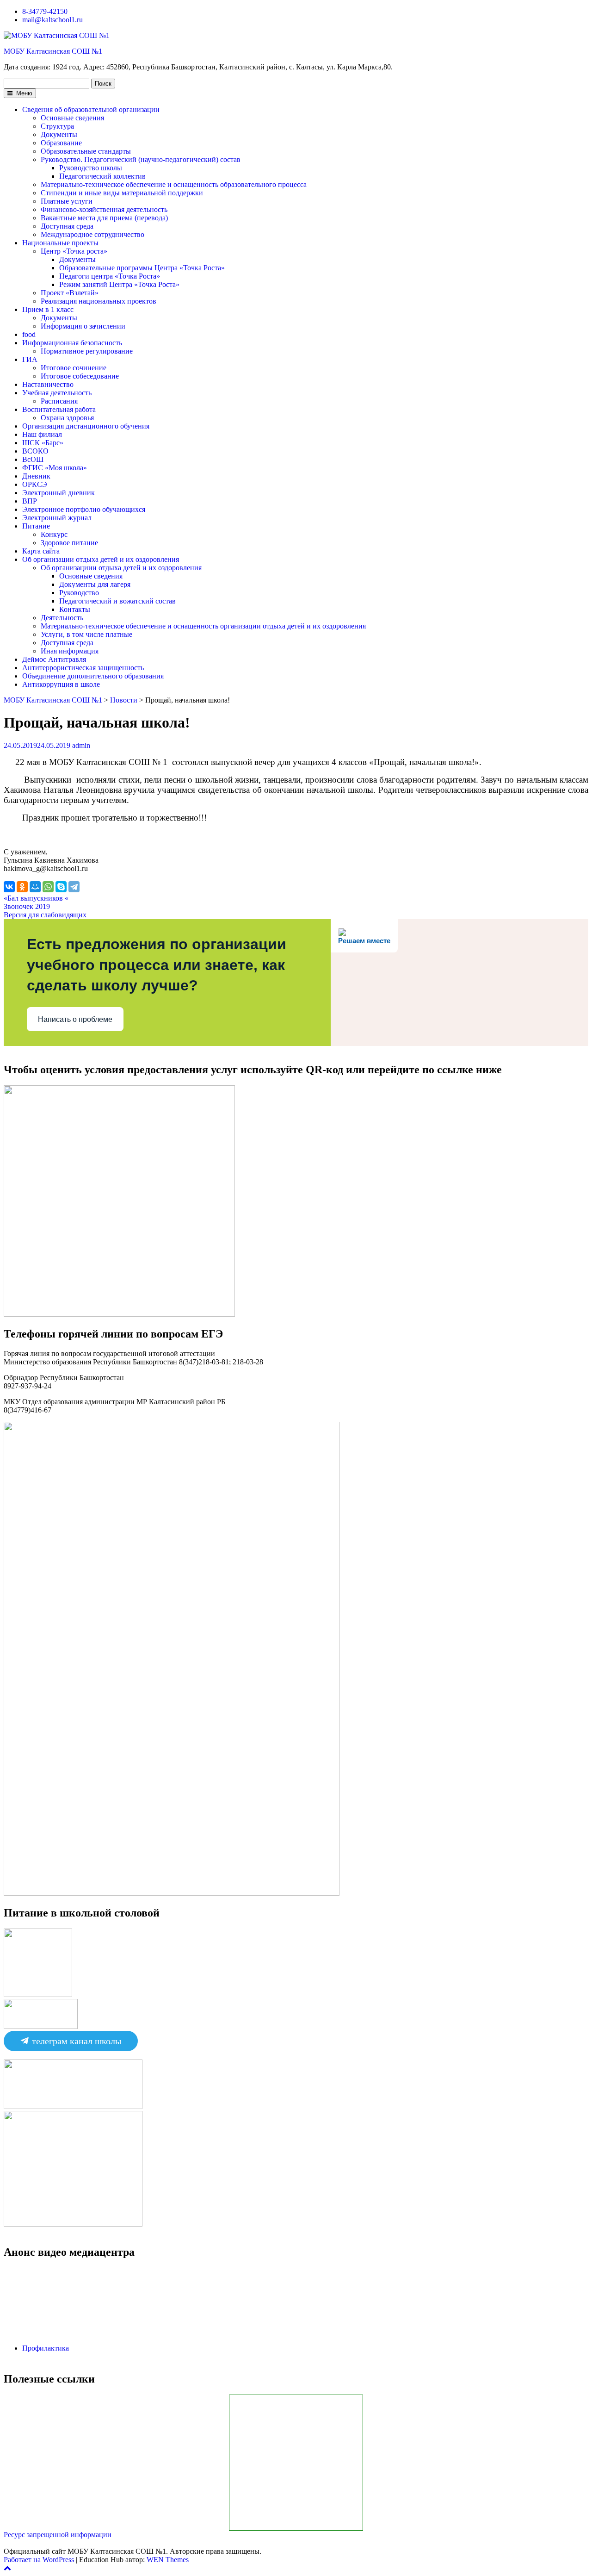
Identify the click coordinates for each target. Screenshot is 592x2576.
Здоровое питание (69, 543)
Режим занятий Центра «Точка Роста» (119, 284)
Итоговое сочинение (74, 368)
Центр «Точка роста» (74, 251)
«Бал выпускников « (36, 898)
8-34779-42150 (45, 11)
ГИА (30, 359)
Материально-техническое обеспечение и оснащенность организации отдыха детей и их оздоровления (203, 626)
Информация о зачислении (83, 326)
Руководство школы (91, 168)
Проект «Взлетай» (70, 293)
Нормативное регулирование (87, 351)
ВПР (30, 501)
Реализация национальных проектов (99, 301)
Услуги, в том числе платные (86, 634)
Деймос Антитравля (54, 659)
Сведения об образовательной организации (91, 109)
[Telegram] (74, 887)
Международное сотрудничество (92, 234)
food (29, 334)
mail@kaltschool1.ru (52, 20)
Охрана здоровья (67, 418)
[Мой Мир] (35, 887)
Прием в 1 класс (48, 309)
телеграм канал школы (75, 2041)
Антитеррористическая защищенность (83, 668)
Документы (59, 134)
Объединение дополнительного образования (93, 676)
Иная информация (70, 651)
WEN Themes (168, 2560)
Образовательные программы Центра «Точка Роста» (142, 268)
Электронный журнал (57, 518)
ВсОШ (33, 459)
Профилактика (46, 2348)
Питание (36, 526)
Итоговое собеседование (80, 376)
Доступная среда (67, 226)
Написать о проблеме (75, 1019)
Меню (23, 93)
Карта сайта (41, 551)
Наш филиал (42, 434)
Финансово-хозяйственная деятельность (104, 209)
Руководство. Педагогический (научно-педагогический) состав (141, 159)
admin (81, 745)
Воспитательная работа (59, 409)
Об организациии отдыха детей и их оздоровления (121, 568)
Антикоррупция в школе (61, 684)
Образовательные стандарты (86, 151)
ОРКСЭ (35, 484)
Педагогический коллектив (102, 176)
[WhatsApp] (48, 887)
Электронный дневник (59, 493)
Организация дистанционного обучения (86, 426)
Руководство (79, 593)
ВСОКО (35, 451)
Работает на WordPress (39, 2560)
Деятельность (62, 618)
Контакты (75, 609)
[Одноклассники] (22, 887)
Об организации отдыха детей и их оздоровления (101, 559)
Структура (57, 126)
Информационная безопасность (72, 343)
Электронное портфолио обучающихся (84, 509)
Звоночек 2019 (27, 906)
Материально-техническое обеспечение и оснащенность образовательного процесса (174, 184)
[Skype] (61, 887)
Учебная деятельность (57, 393)
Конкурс (54, 534)
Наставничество (48, 384)
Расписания (59, 401)
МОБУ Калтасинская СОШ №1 (53, 51)
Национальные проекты (60, 243)
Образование (61, 143)
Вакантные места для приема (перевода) (104, 218)
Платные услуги (67, 201)
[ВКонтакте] (9, 887)
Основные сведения (72, 118)
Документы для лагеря (95, 584)
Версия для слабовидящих (45, 915)
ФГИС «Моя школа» (55, 468)
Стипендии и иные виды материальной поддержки (122, 193)
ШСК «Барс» (43, 443)
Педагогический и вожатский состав (117, 601)
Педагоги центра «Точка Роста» (110, 276)
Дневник (36, 476)
